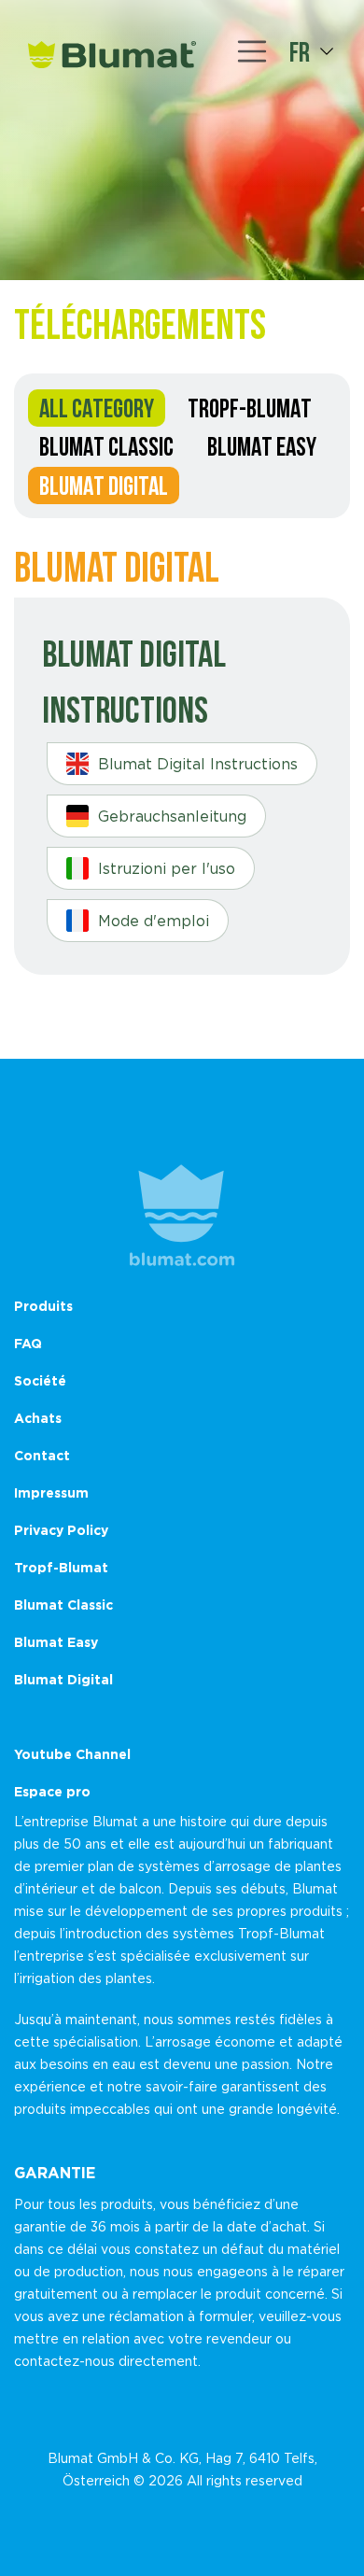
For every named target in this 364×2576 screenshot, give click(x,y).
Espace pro (52, 1791)
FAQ (28, 1343)
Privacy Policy (61, 1530)
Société (40, 1380)
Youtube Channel (72, 1754)
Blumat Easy (262, 446)
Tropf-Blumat (250, 408)
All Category (97, 408)
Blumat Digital (104, 486)
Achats (38, 1418)
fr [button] (300, 51)
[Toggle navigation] (252, 51)
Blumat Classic (106, 446)
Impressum (51, 1492)
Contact (42, 1455)
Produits (43, 1306)
